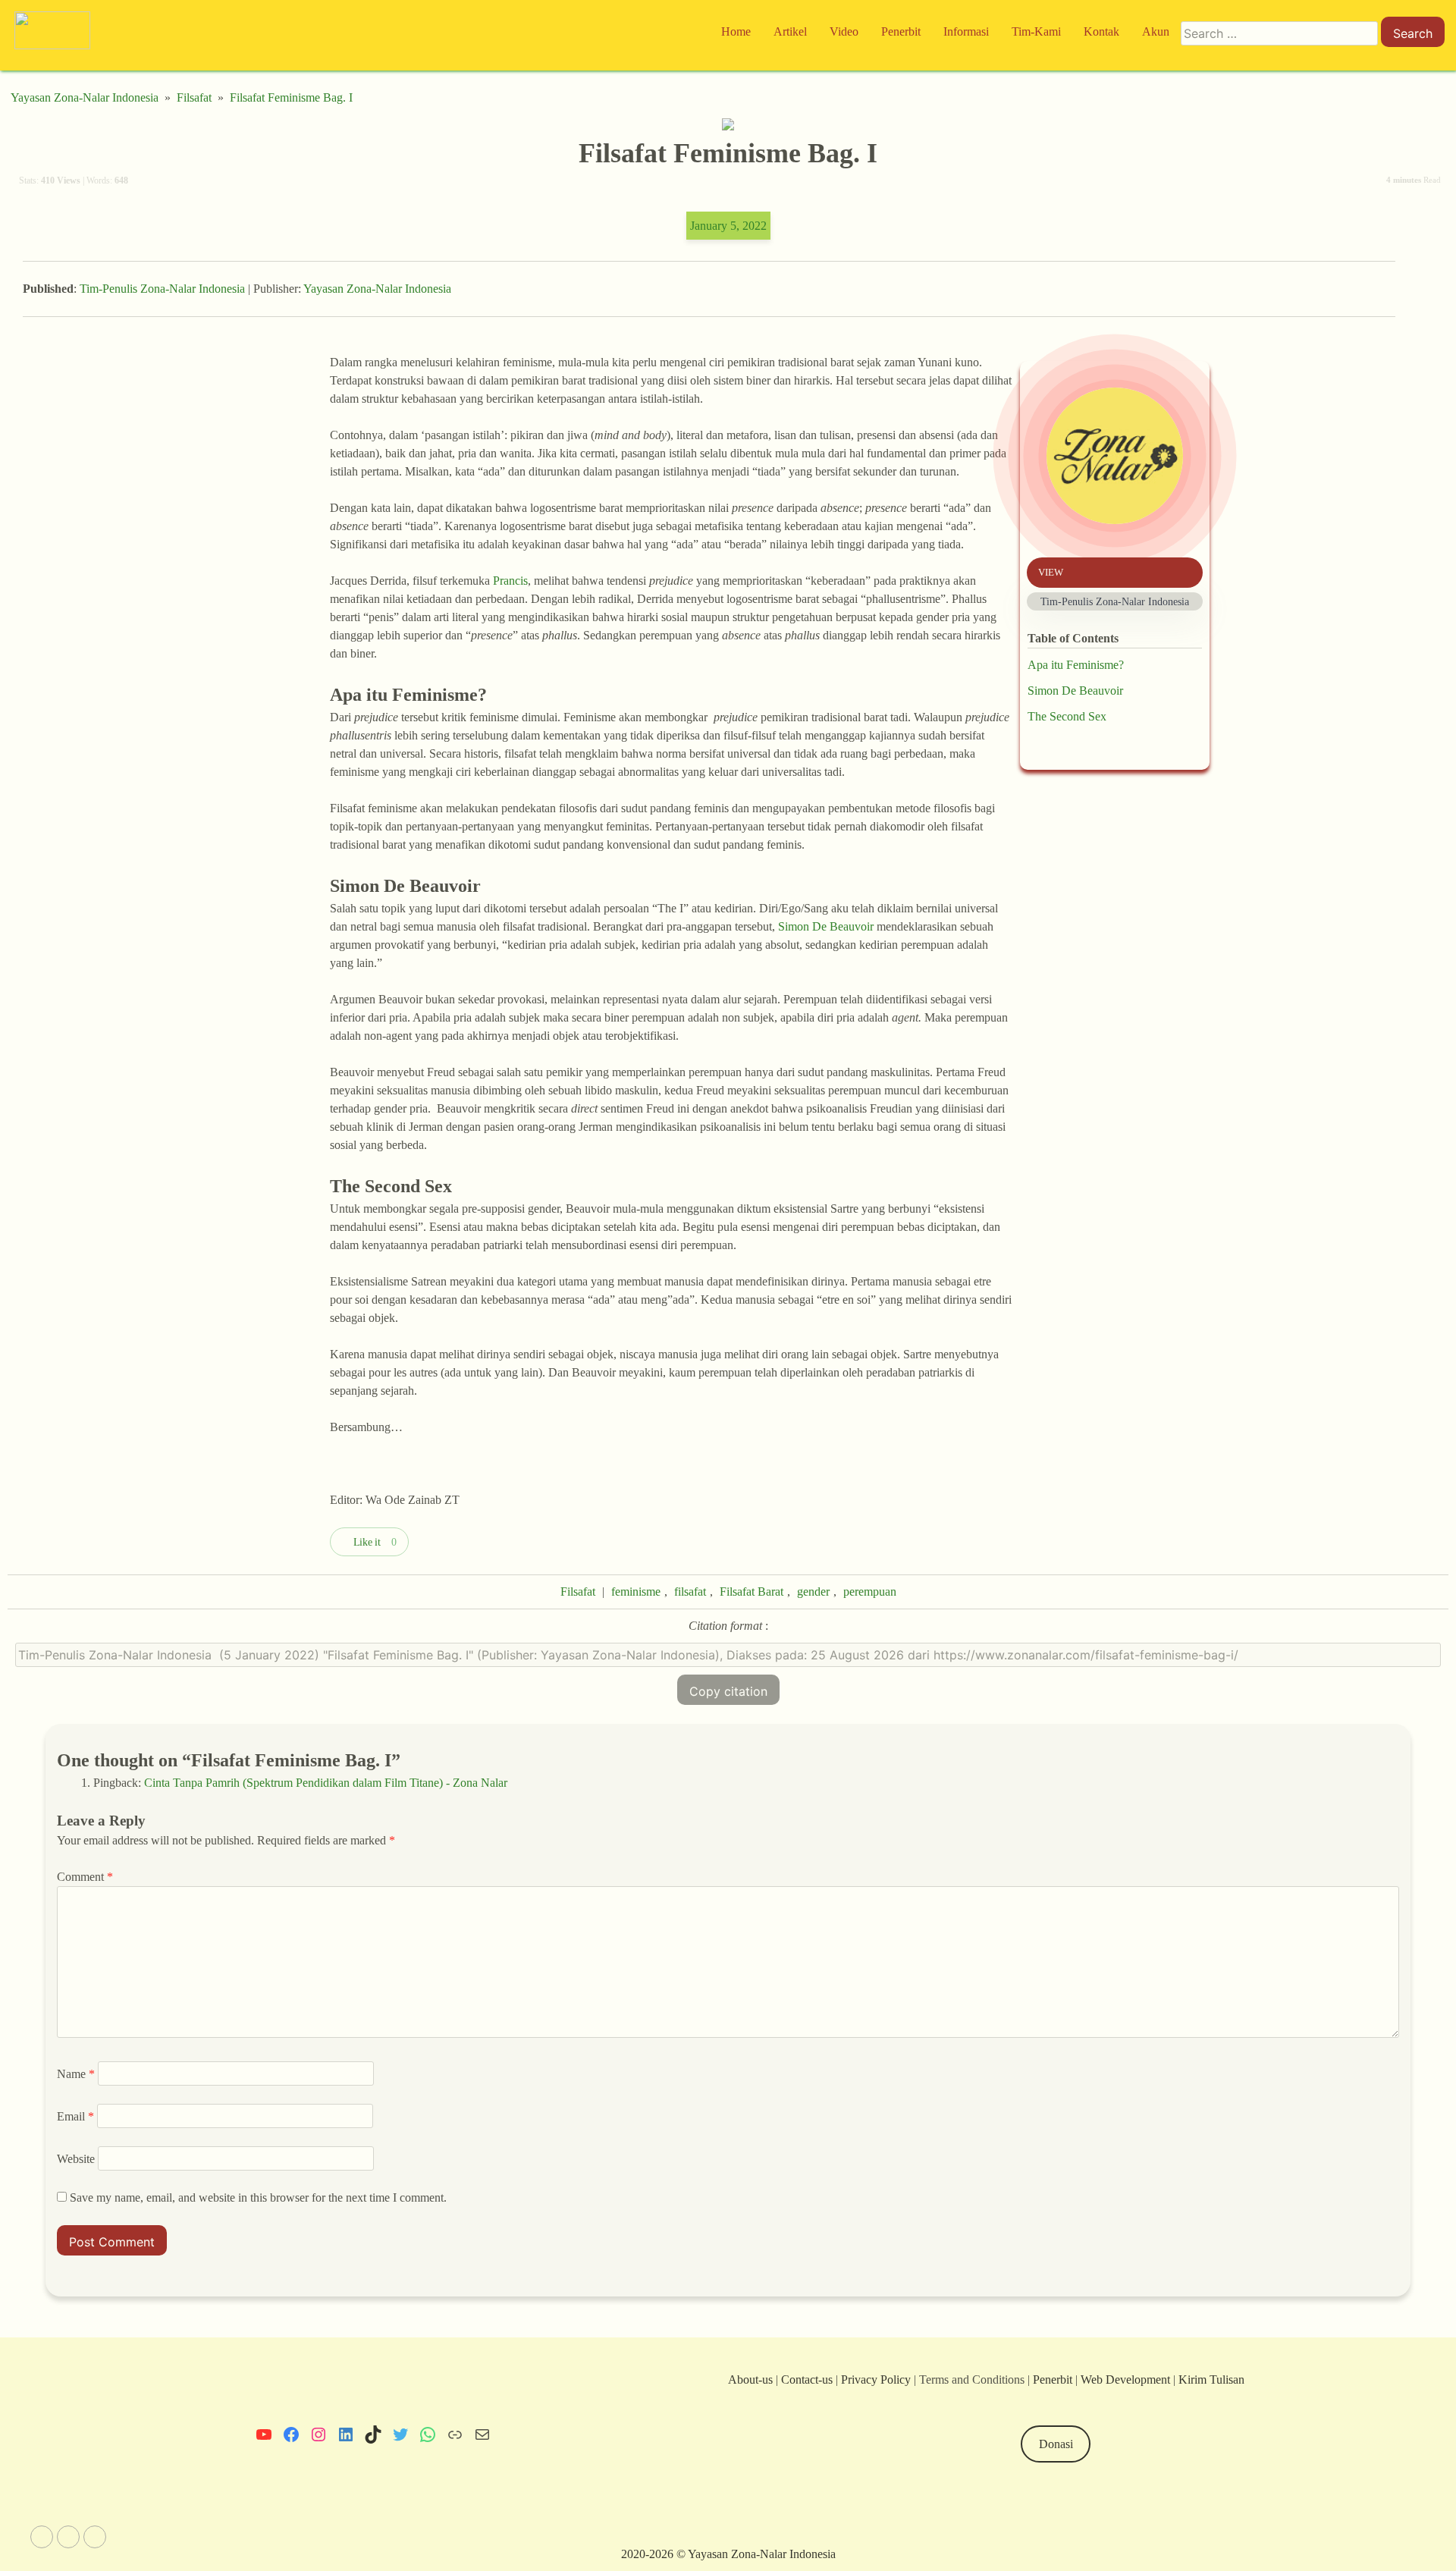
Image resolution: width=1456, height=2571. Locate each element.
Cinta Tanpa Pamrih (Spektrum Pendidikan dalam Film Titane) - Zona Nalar (326, 1783)
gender (813, 1592)
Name (76, 2074)
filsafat (690, 1592)
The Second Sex (1068, 716)
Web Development (1127, 2380)
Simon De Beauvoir (826, 926)
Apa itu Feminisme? (1076, 665)
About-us (750, 2380)
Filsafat (194, 97)
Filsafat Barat (752, 1592)
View (1051, 572)
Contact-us (807, 2380)
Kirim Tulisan (1211, 2380)
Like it (367, 1542)
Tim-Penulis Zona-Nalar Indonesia (162, 289)
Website (76, 2159)
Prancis (510, 581)
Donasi (1056, 2444)
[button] (42, 2537)
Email (75, 2116)
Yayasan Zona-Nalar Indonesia (85, 97)
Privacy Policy (876, 2380)
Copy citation (728, 1691)
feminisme (636, 1592)
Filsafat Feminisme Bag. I (291, 97)
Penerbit (1053, 2380)
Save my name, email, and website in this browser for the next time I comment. (258, 2197)
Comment (85, 1877)
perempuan (870, 1592)
